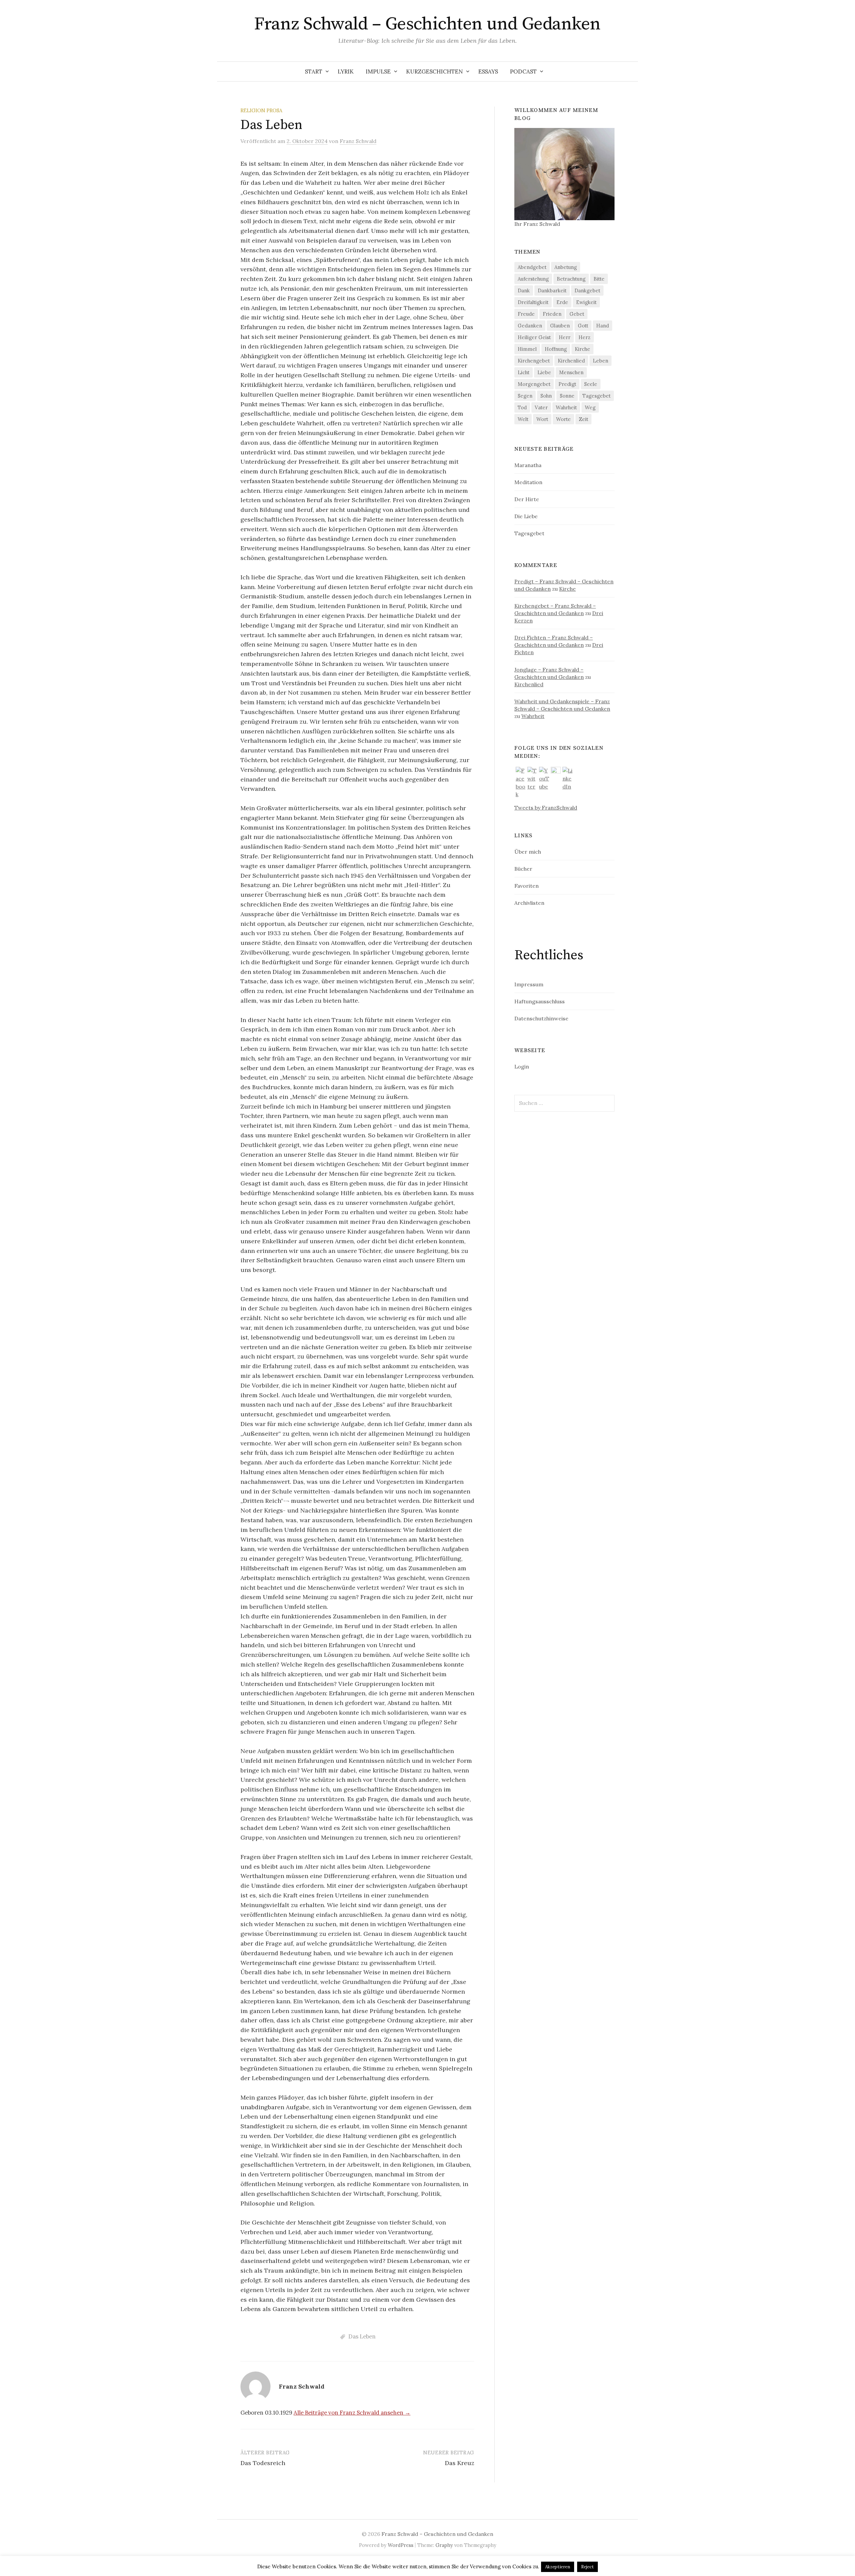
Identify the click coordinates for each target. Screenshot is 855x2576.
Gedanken (530, 326)
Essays (488, 71)
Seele (591, 384)
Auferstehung (533, 279)
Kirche (582, 349)
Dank (524, 291)
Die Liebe (526, 516)
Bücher (523, 869)
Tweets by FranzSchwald (546, 808)
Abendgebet (532, 267)
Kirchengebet (534, 361)
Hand (603, 326)
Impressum (529, 984)
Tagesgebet (596, 396)
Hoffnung (556, 349)
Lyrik (346, 71)
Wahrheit (566, 407)
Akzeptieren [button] (558, 2567)
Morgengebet (534, 384)
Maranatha (528, 465)
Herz (584, 337)
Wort (542, 419)
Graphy (444, 2545)
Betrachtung (571, 279)
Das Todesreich (263, 2463)
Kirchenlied (571, 361)
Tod (522, 407)
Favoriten (527, 886)
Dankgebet (587, 291)
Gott (583, 326)
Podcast (523, 71)
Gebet (577, 314)
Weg (590, 407)
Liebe (544, 372)
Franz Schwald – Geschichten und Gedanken (427, 24)
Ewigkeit (586, 302)
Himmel (527, 349)
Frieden (552, 314)
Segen (525, 396)
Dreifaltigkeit (533, 302)
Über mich (528, 852)
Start (314, 71)
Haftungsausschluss (540, 1001)
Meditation (528, 482)
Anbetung (566, 267)
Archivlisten (529, 903)
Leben (601, 361)
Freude (526, 314)
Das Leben (362, 2336)
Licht (524, 372)
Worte (563, 419)
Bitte (599, 279)
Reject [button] (587, 2567)
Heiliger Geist (534, 337)
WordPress (401, 2545)
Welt (523, 419)
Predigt (567, 384)
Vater (541, 407)
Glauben (560, 326)
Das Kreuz (460, 2463)
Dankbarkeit (552, 291)
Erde (562, 302)
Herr (565, 337)
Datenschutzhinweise (541, 1018)
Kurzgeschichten (435, 71)
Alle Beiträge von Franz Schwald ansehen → (352, 2413)
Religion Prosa (261, 110)
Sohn (546, 396)
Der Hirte (527, 499)
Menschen (571, 372)
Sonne (567, 396)
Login (522, 1066)
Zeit (583, 419)
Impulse (378, 71)
